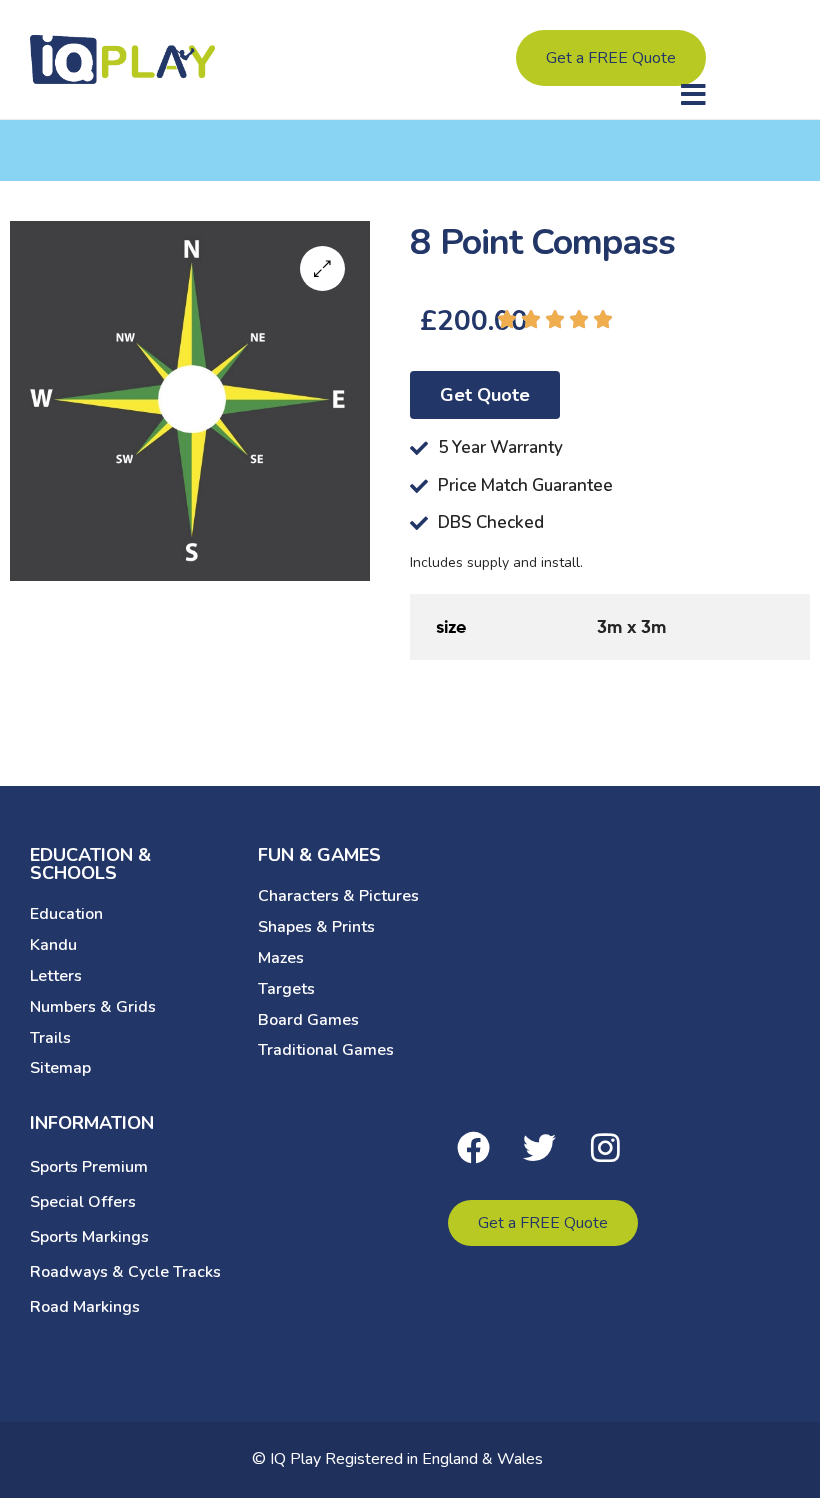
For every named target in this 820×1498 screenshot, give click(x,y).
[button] (693, 95)
